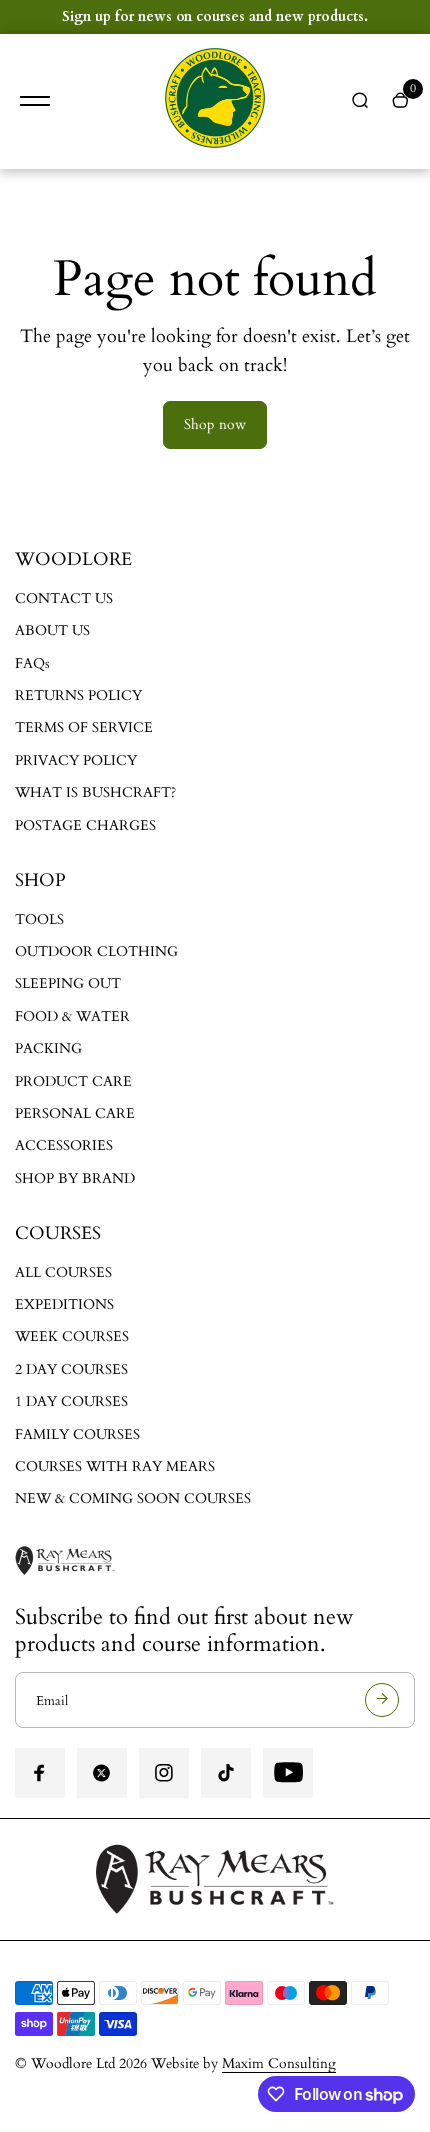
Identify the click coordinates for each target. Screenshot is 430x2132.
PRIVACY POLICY (76, 760)
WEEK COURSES (72, 1336)
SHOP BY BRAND (75, 1178)
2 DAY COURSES (71, 1369)
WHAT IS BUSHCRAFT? (95, 792)
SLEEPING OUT (68, 983)
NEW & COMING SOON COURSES (133, 1498)
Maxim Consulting (279, 2063)
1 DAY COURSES (71, 1401)
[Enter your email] (382, 1700)
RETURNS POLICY (78, 695)
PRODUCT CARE (73, 1081)
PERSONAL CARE (75, 1113)
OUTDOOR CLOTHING (96, 951)
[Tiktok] (226, 1773)
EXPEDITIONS (64, 1304)
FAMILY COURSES (77, 1434)
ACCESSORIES (64, 1145)
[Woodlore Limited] (215, 101)
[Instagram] (164, 1773)
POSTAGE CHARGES (85, 825)
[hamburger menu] (35, 101)
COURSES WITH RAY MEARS (115, 1466)
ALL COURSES (63, 1272)
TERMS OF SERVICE (84, 727)
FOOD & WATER (72, 1016)
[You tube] (288, 1773)
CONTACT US (64, 598)
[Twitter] (102, 1773)
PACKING (48, 1048)
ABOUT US (52, 630)
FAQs (32, 663)
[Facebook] (40, 1773)
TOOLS (39, 919)
